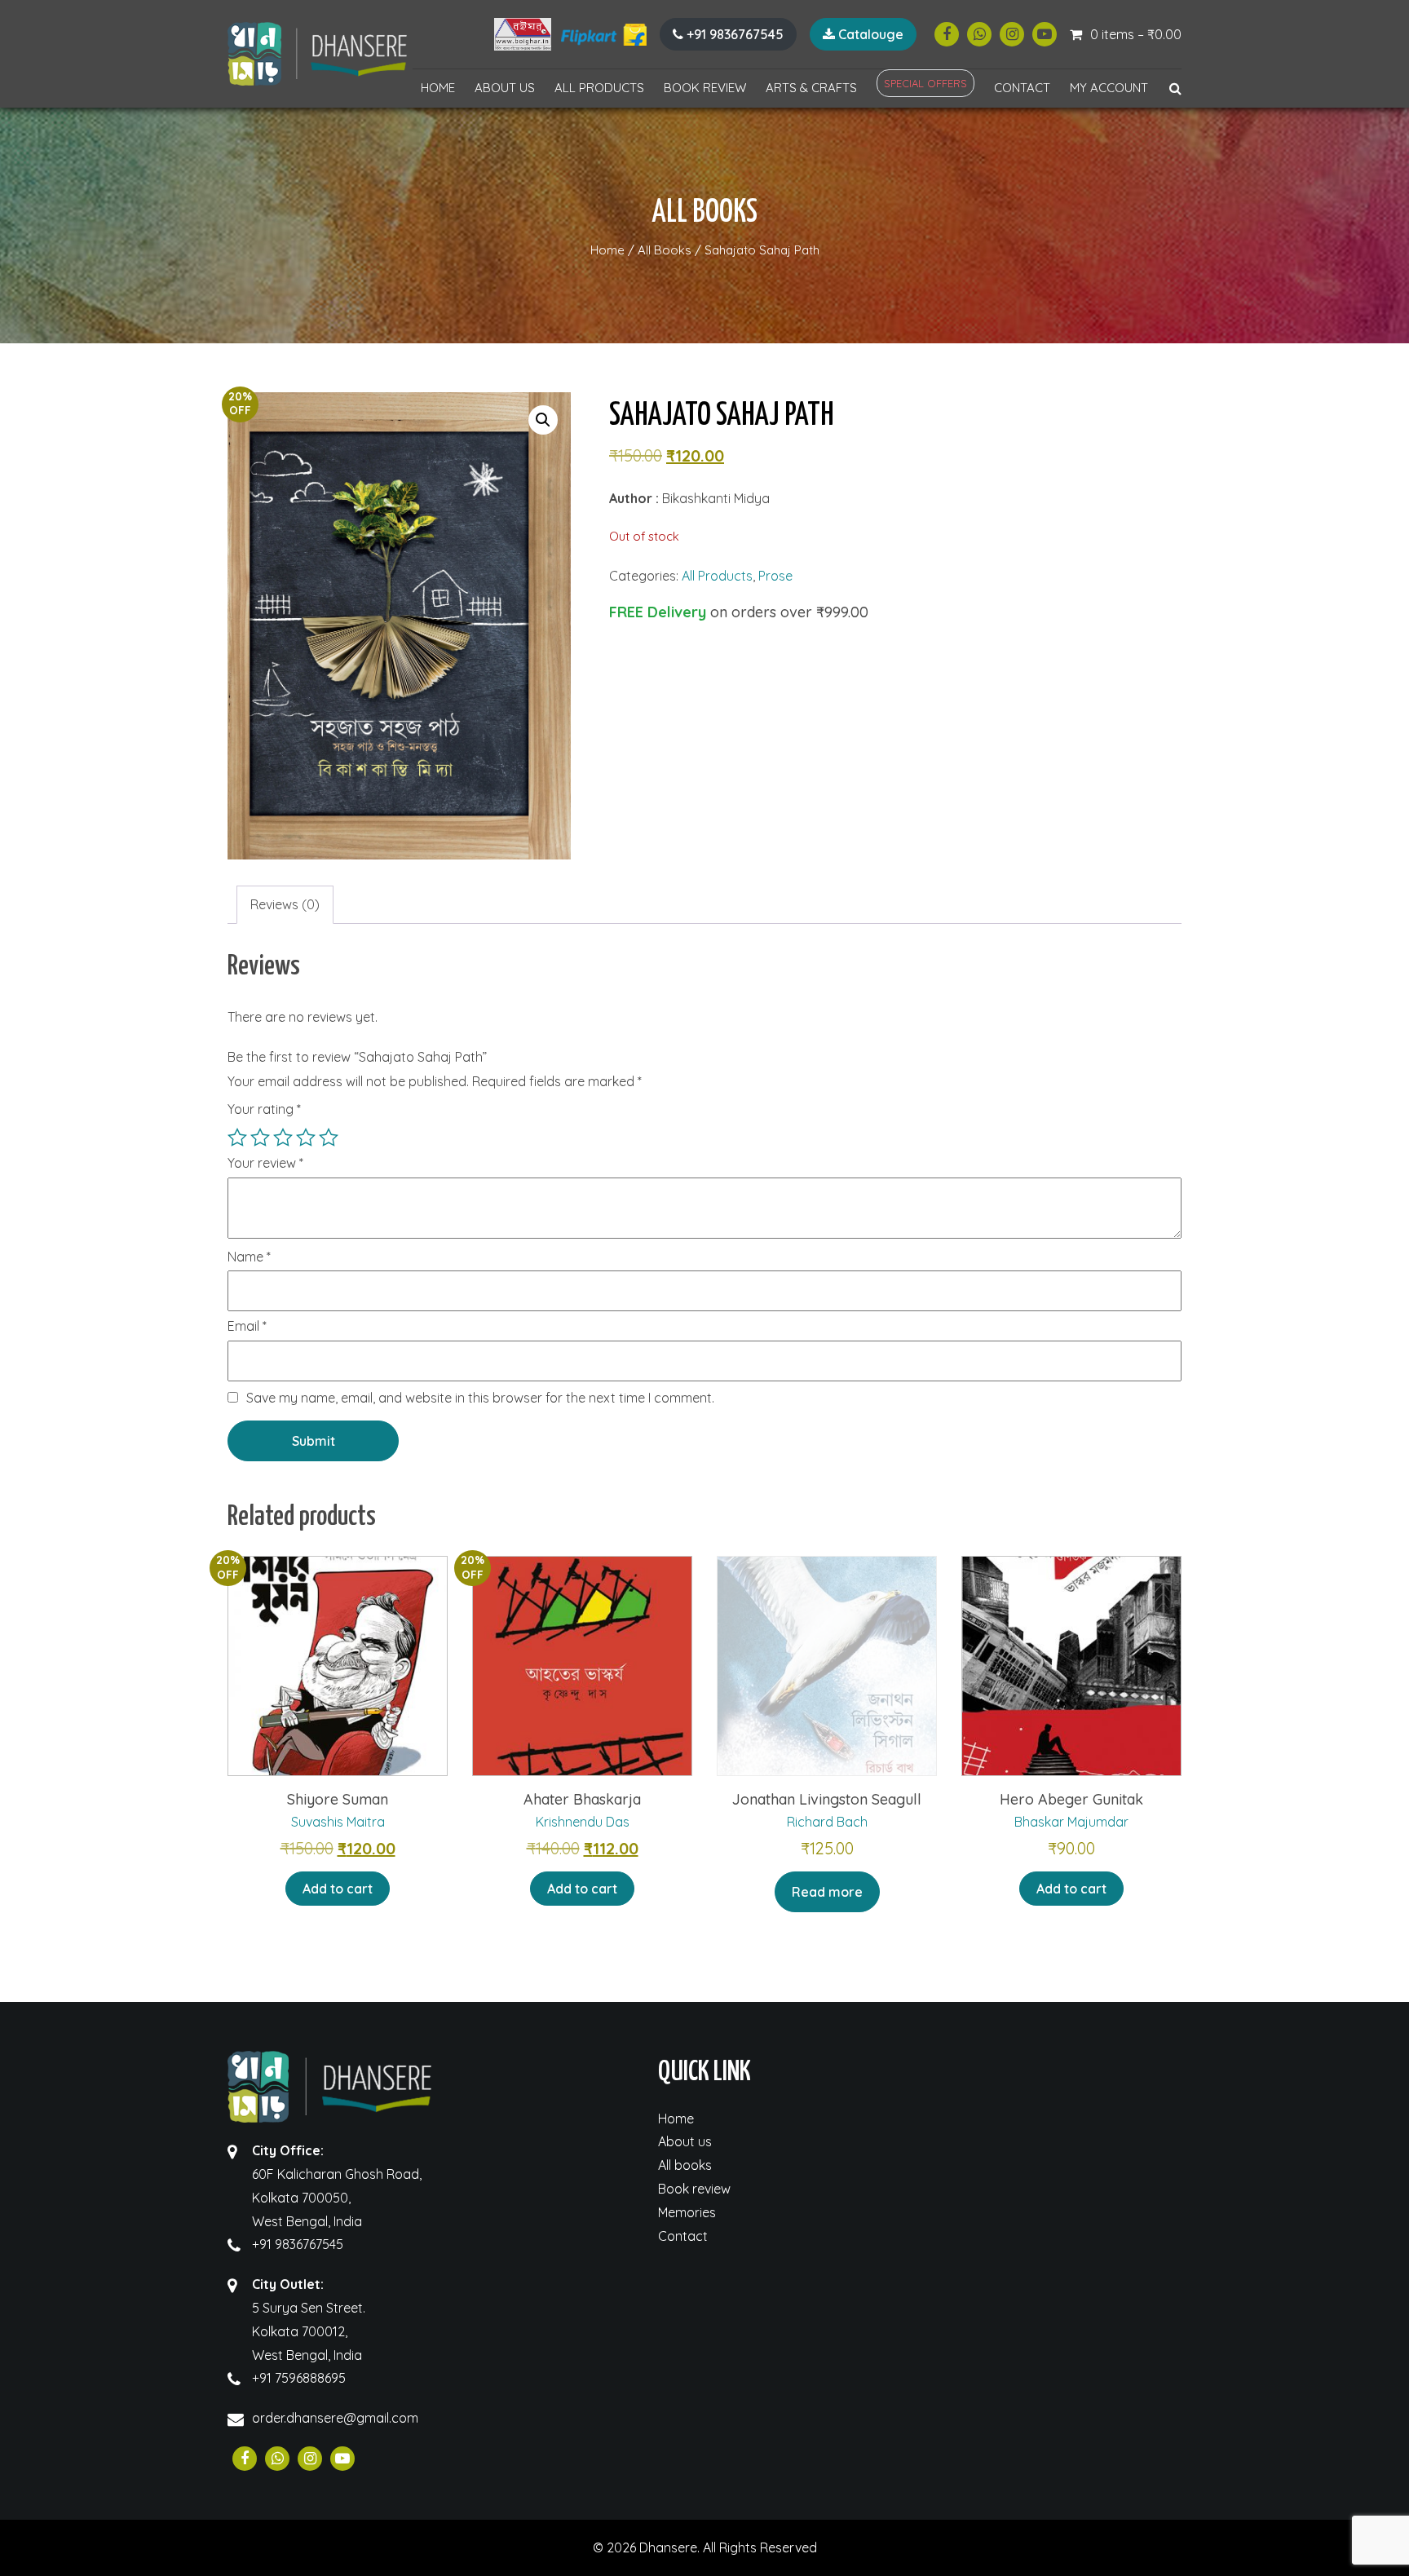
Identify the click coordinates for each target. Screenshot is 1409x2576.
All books (685, 2165)
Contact (1022, 88)
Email (247, 1327)
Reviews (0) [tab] (285, 904)
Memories (687, 2212)
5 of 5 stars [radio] (329, 1138)
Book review (705, 88)
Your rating (264, 1109)
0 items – (1136, 34)
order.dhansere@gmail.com (335, 2418)
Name (249, 1257)
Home (438, 88)
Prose (775, 576)
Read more (827, 1892)
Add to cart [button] (338, 1889)
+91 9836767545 (733, 34)
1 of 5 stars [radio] (237, 1138)
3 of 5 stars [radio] (283, 1138)
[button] (543, 420)
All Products (599, 88)
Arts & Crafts (811, 88)
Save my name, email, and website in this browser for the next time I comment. (480, 1398)
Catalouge (869, 34)
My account (1109, 88)
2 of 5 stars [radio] (260, 1138)
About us (505, 88)
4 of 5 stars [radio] (306, 1138)
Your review (265, 1164)
